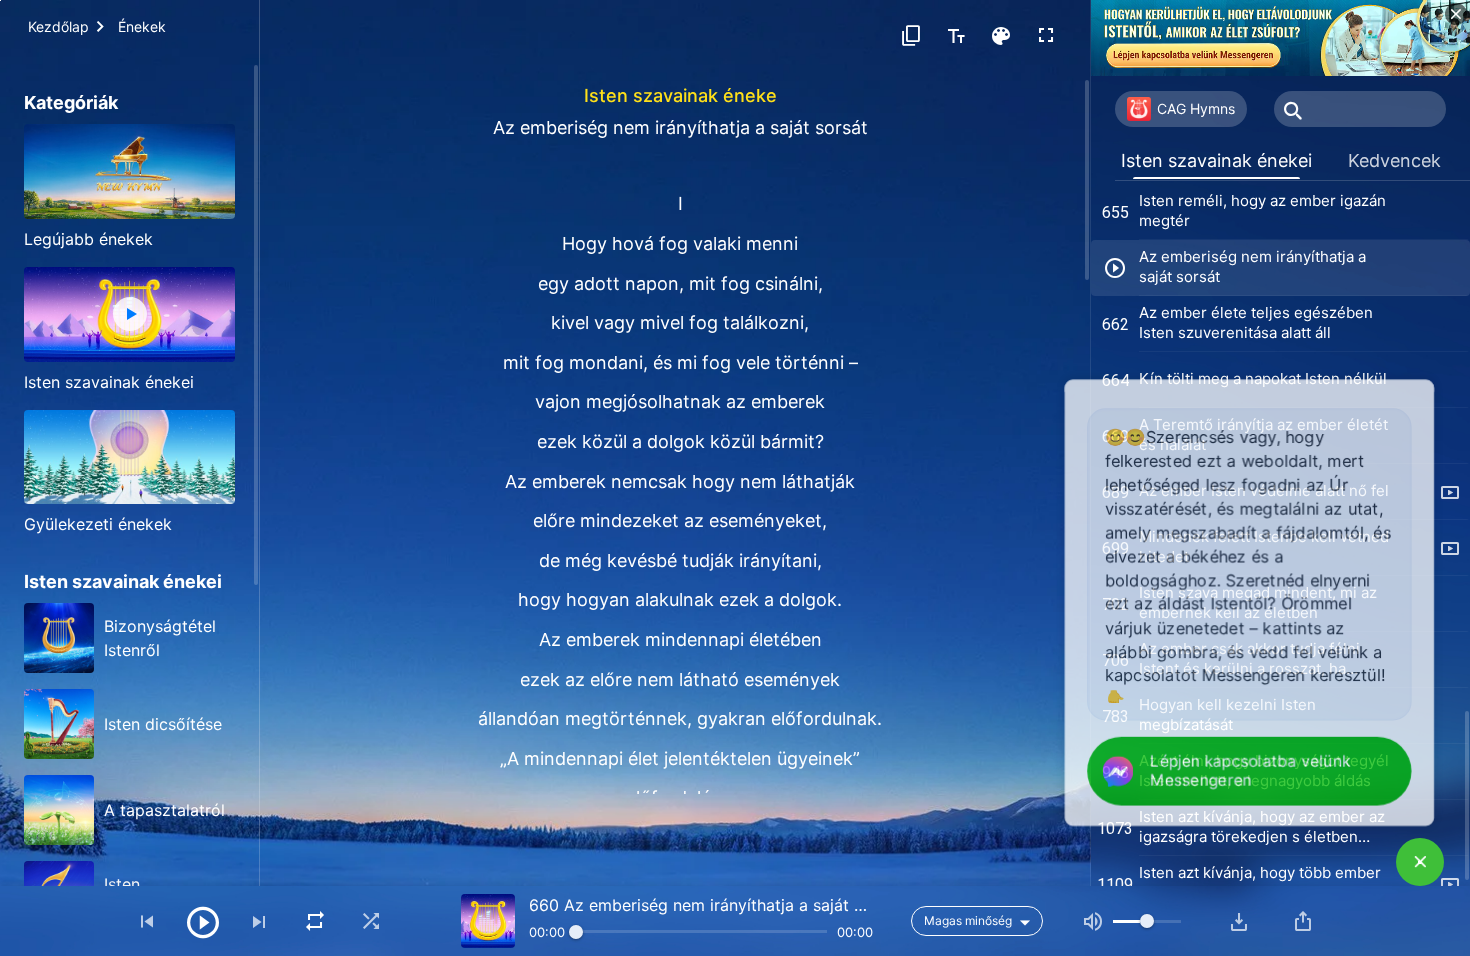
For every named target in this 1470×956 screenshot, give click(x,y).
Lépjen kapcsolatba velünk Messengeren (1246, 772)
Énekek (142, 26)
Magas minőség (968, 920)
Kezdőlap (58, 26)
